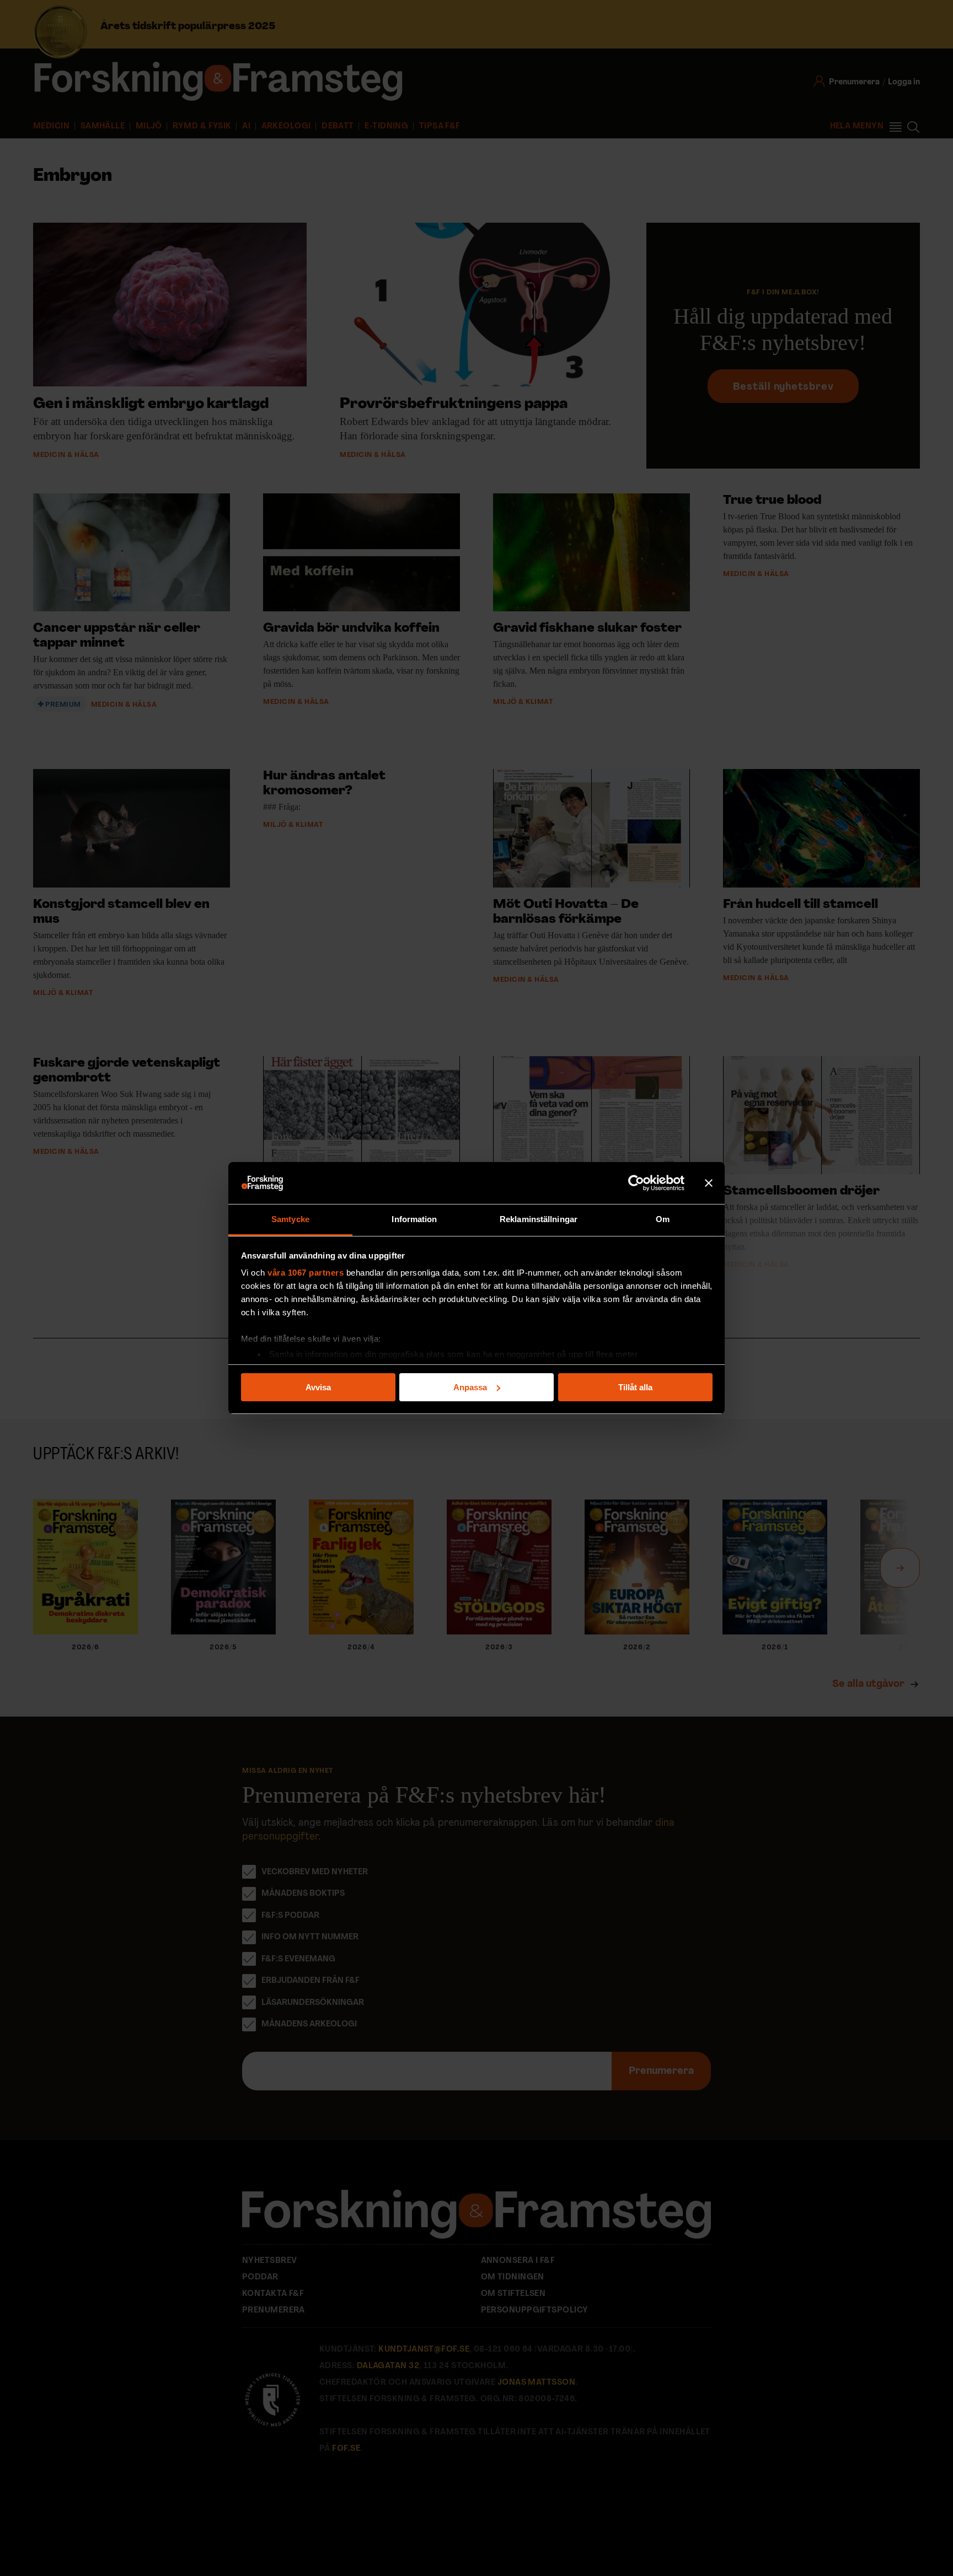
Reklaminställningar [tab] (539, 1219)
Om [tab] (663, 1219)
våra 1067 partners (306, 1273)
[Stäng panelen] (709, 1183)
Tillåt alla (635, 1387)
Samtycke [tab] (290, 1219)
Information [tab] (414, 1219)
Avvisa (318, 1387)
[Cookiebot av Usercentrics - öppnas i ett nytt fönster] (636, 1183)
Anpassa (470, 1387)
